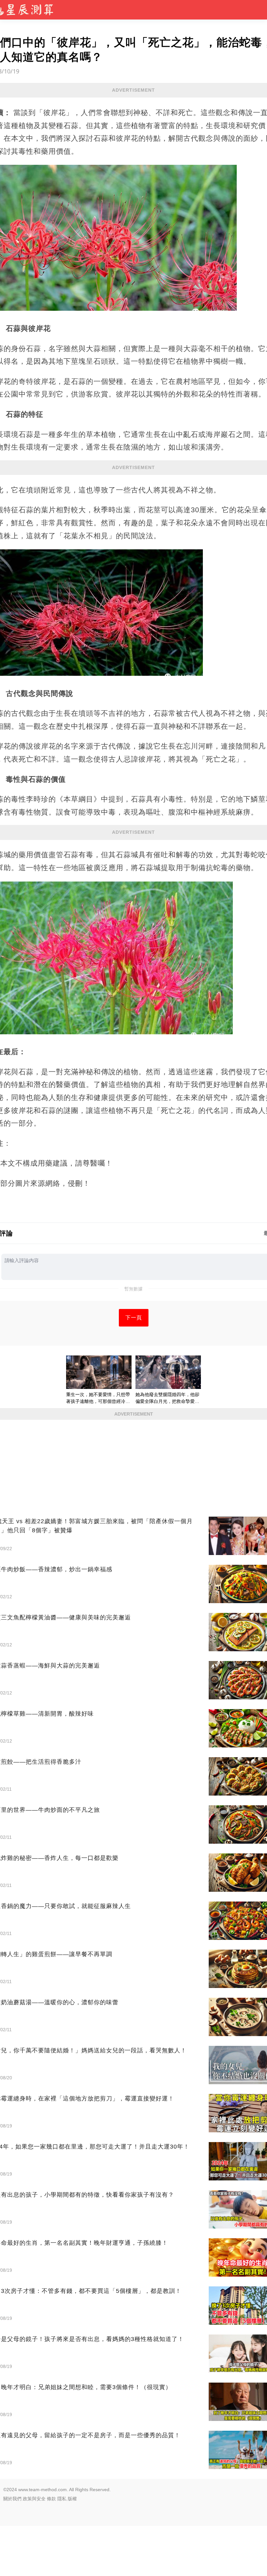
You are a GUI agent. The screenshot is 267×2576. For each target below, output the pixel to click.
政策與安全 (34, 2499)
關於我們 (12, 2499)
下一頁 (134, 1318)
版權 (72, 2499)
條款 (51, 2499)
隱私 (62, 2499)
